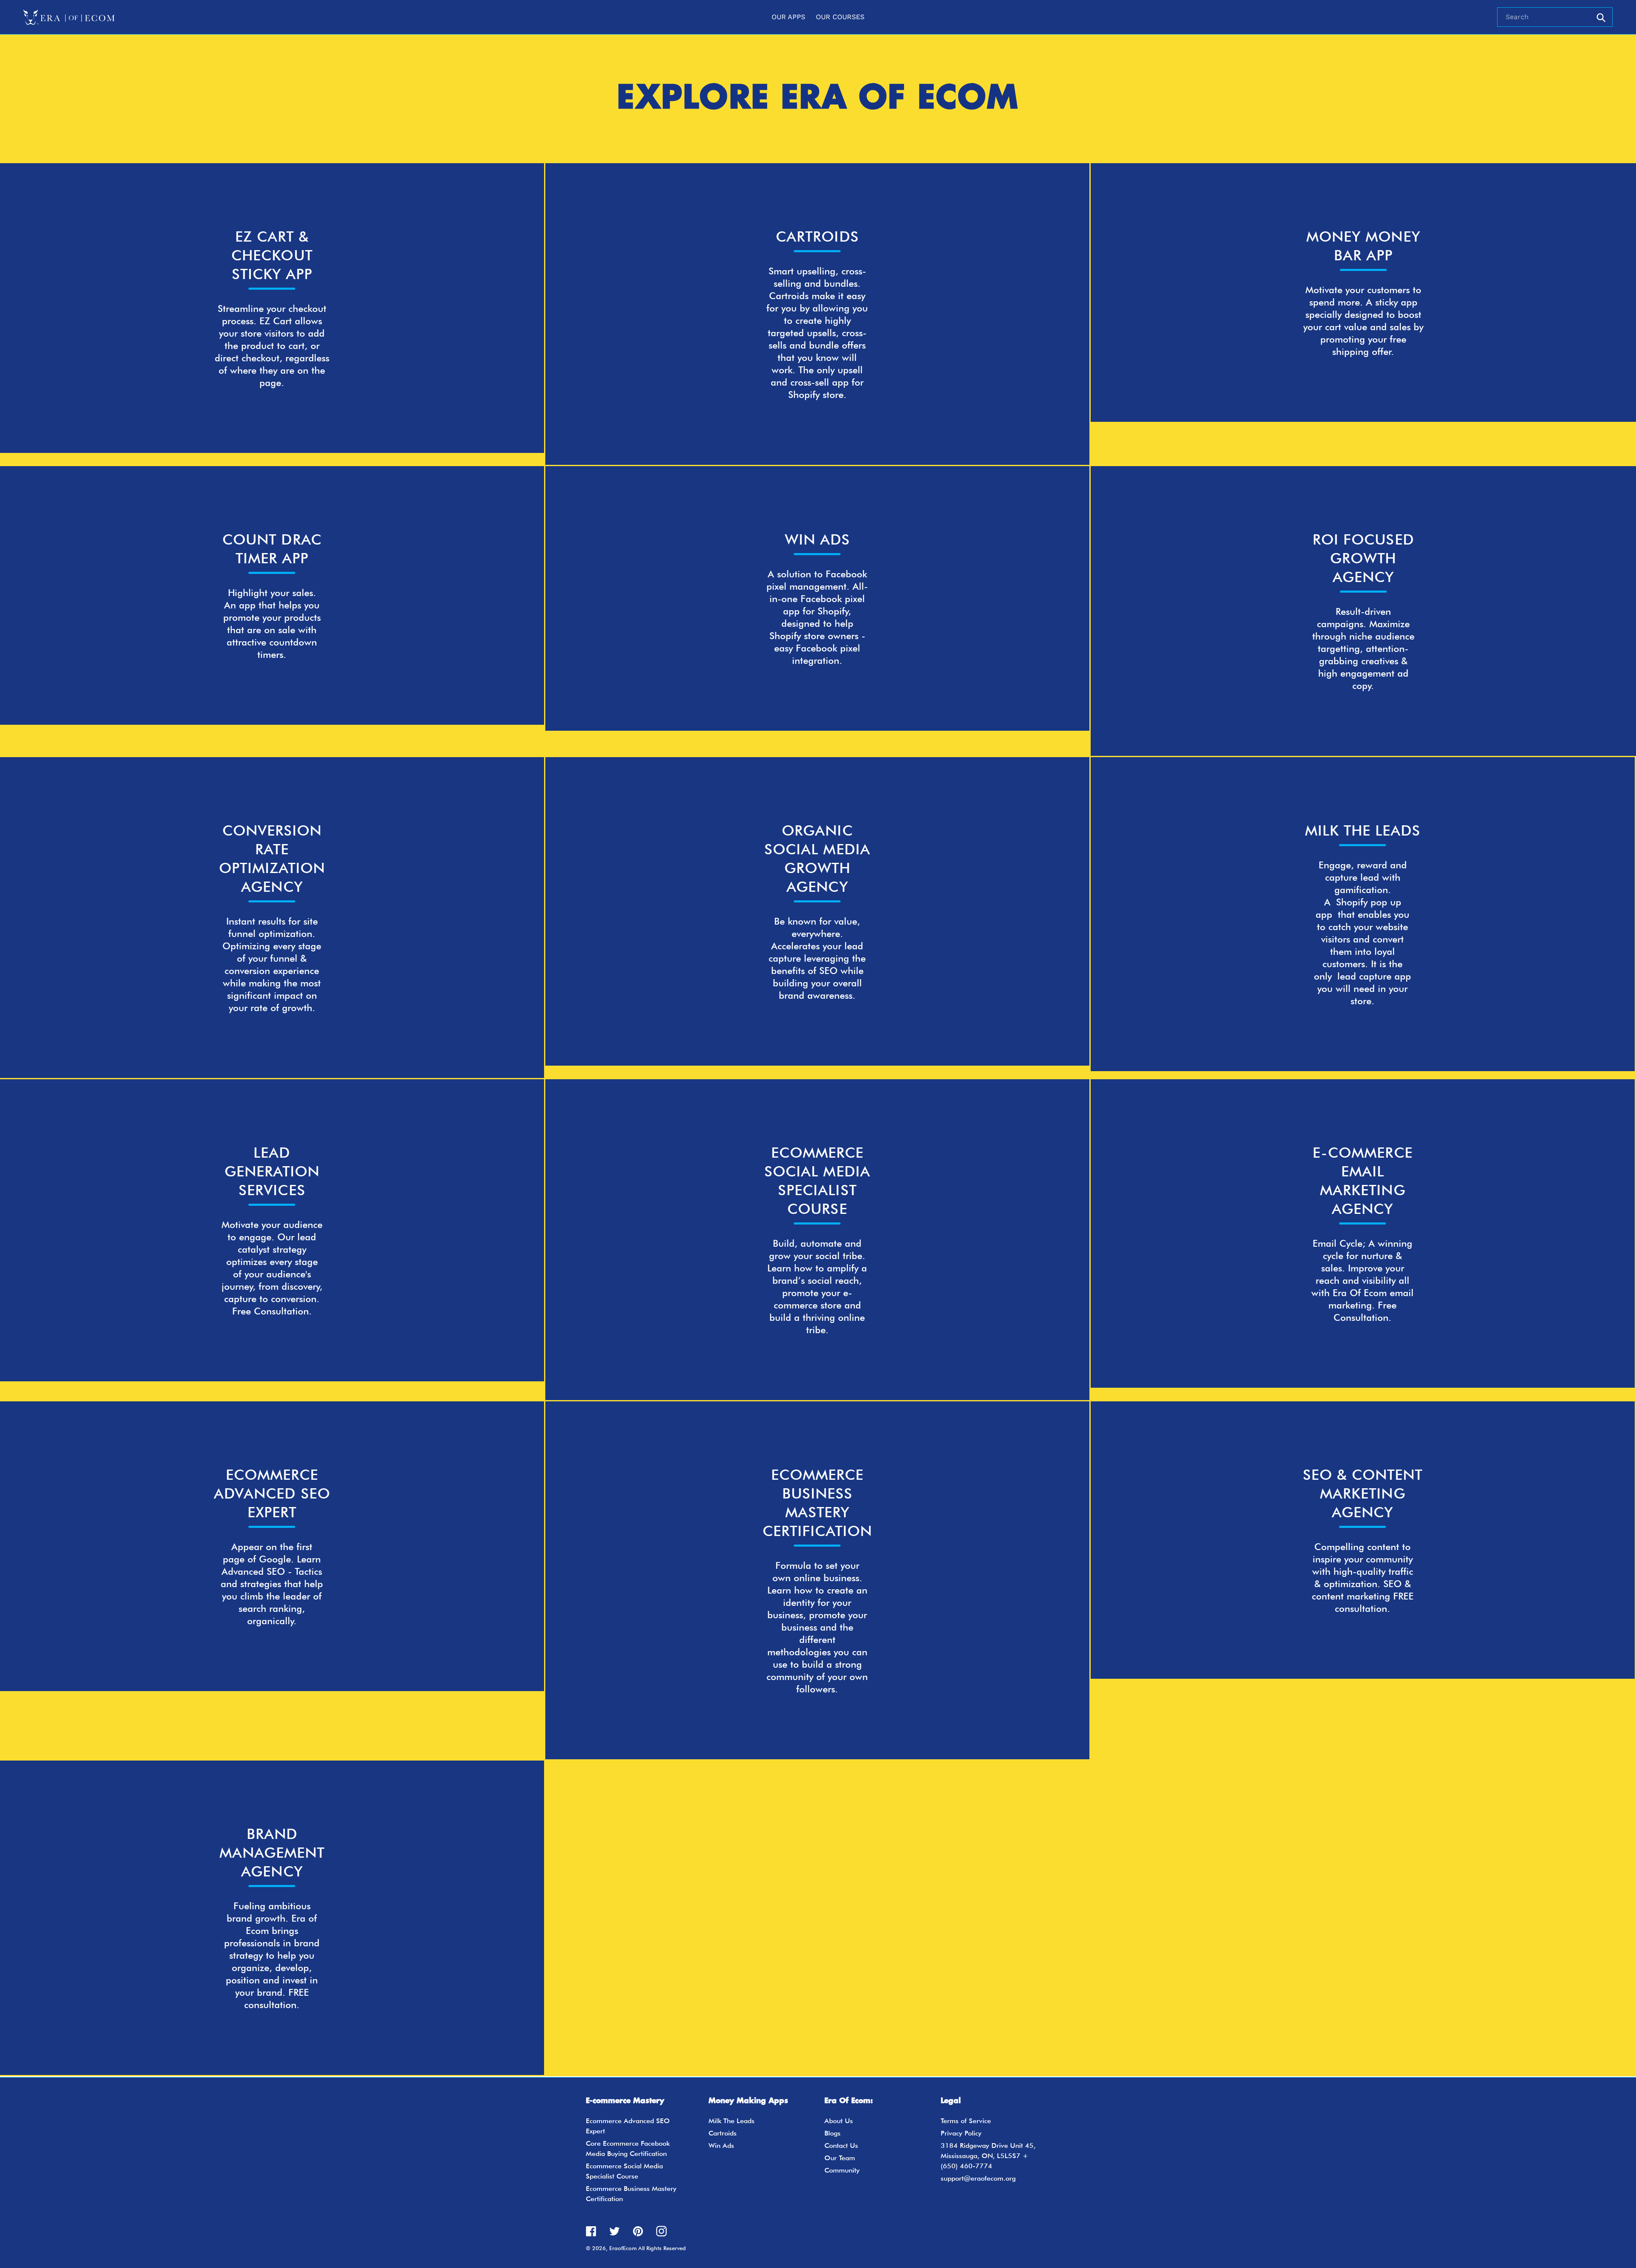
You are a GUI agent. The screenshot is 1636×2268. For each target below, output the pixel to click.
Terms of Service (966, 2121)
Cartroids (723, 2133)
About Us (839, 2121)
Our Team (840, 2158)
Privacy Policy (961, 2133)
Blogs (832, 2133)
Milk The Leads (732, 2121)
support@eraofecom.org (978, 2178)
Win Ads (721, 2146)
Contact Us (841, 2146)
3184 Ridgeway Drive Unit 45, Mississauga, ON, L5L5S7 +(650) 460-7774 (988, 2156)
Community (842, 2170)
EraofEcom (623, 2248)
